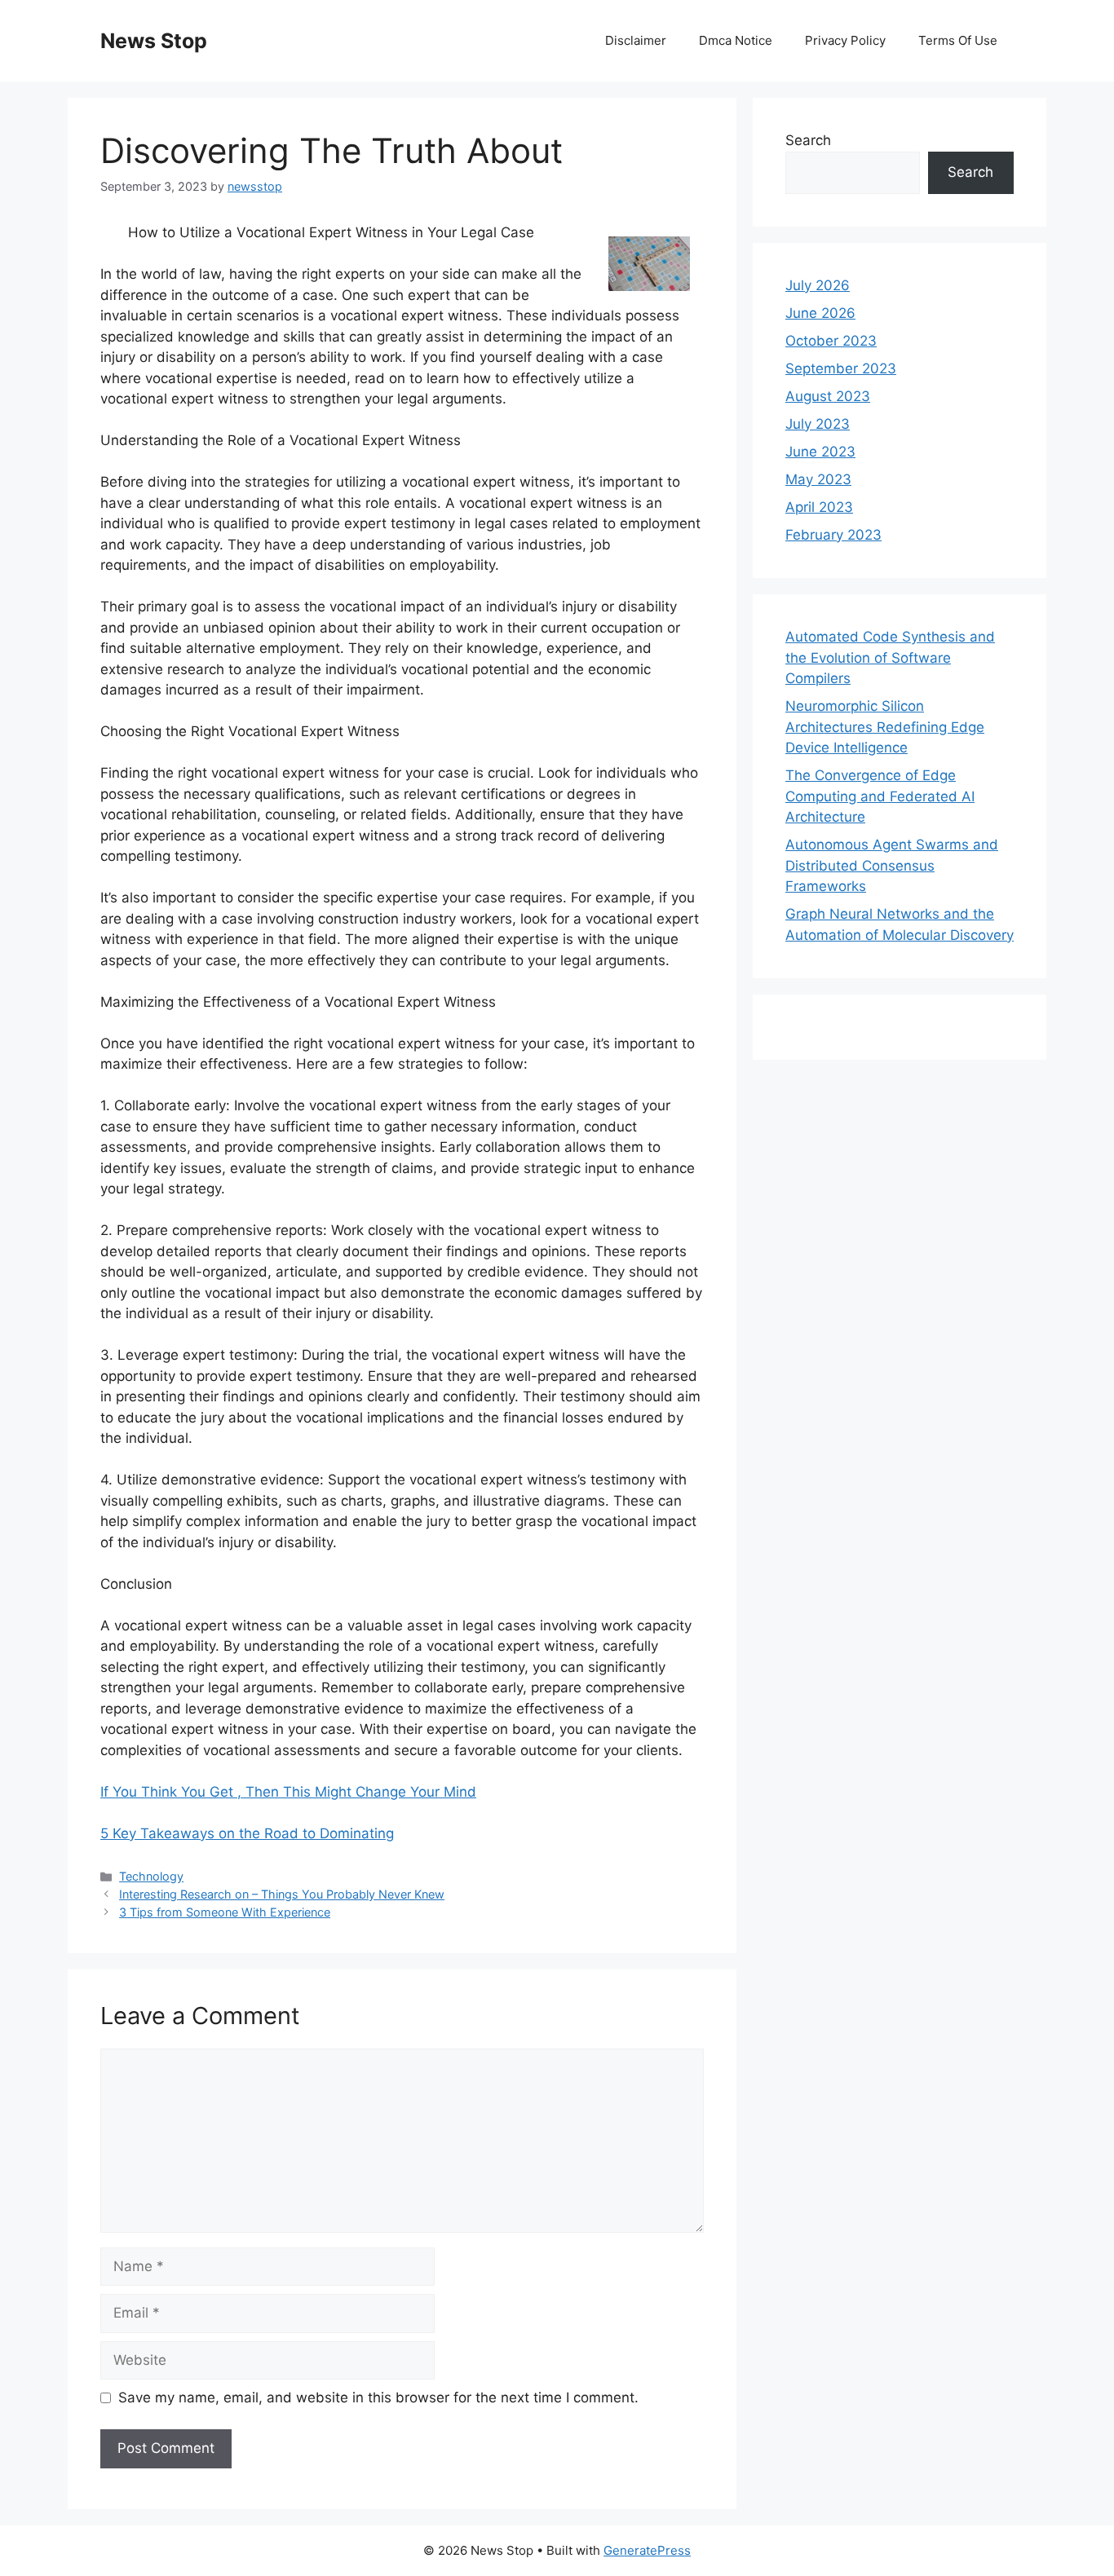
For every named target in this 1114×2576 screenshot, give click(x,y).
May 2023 (818, 479)
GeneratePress (647, 2550)
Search (808, 140)
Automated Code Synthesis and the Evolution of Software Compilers (890, 657)
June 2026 (820, 313)
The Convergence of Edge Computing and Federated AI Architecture (880, 796)
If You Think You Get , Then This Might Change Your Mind (288, 1792)
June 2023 (820, 452)
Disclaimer (636, 40)
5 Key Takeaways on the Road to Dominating (247, 1833)
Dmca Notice (736, 40)
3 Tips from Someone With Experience (225, 1912)
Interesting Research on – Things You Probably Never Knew (282, 1894)
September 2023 (841, 368)
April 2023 (819, 507)
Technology (151, 1876)
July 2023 (818, 424)
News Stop (154, 41)
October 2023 (831, 341)
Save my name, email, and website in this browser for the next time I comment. (378, 2397)
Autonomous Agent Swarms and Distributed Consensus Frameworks (892, 865)
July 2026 (818, 285)
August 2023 (828, 396)
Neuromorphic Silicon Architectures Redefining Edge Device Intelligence (885, 727)
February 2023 (833, 535)
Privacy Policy (845, 40)
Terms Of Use (958, 40)
